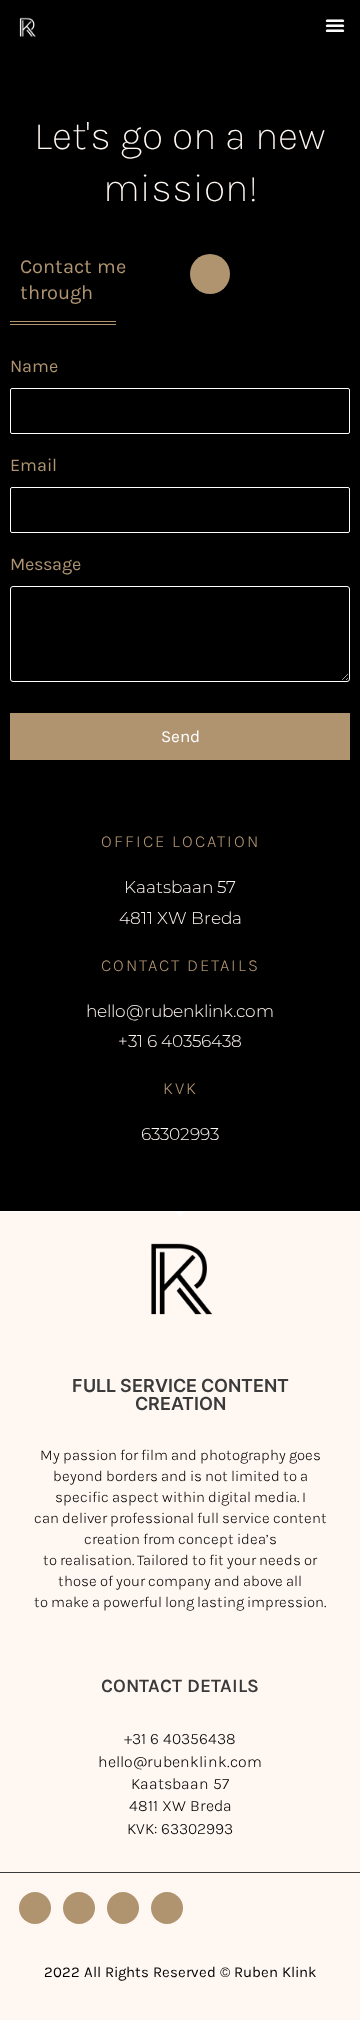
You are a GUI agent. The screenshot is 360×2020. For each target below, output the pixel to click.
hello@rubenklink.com (180, 1761)
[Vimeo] (79, 1908)
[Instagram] (35, 1908)
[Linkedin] (167, 1908)
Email (33, 465)
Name (34, 366)
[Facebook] (123, 1908)
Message (45, 564)
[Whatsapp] (210, 274)
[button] (335, 25)
